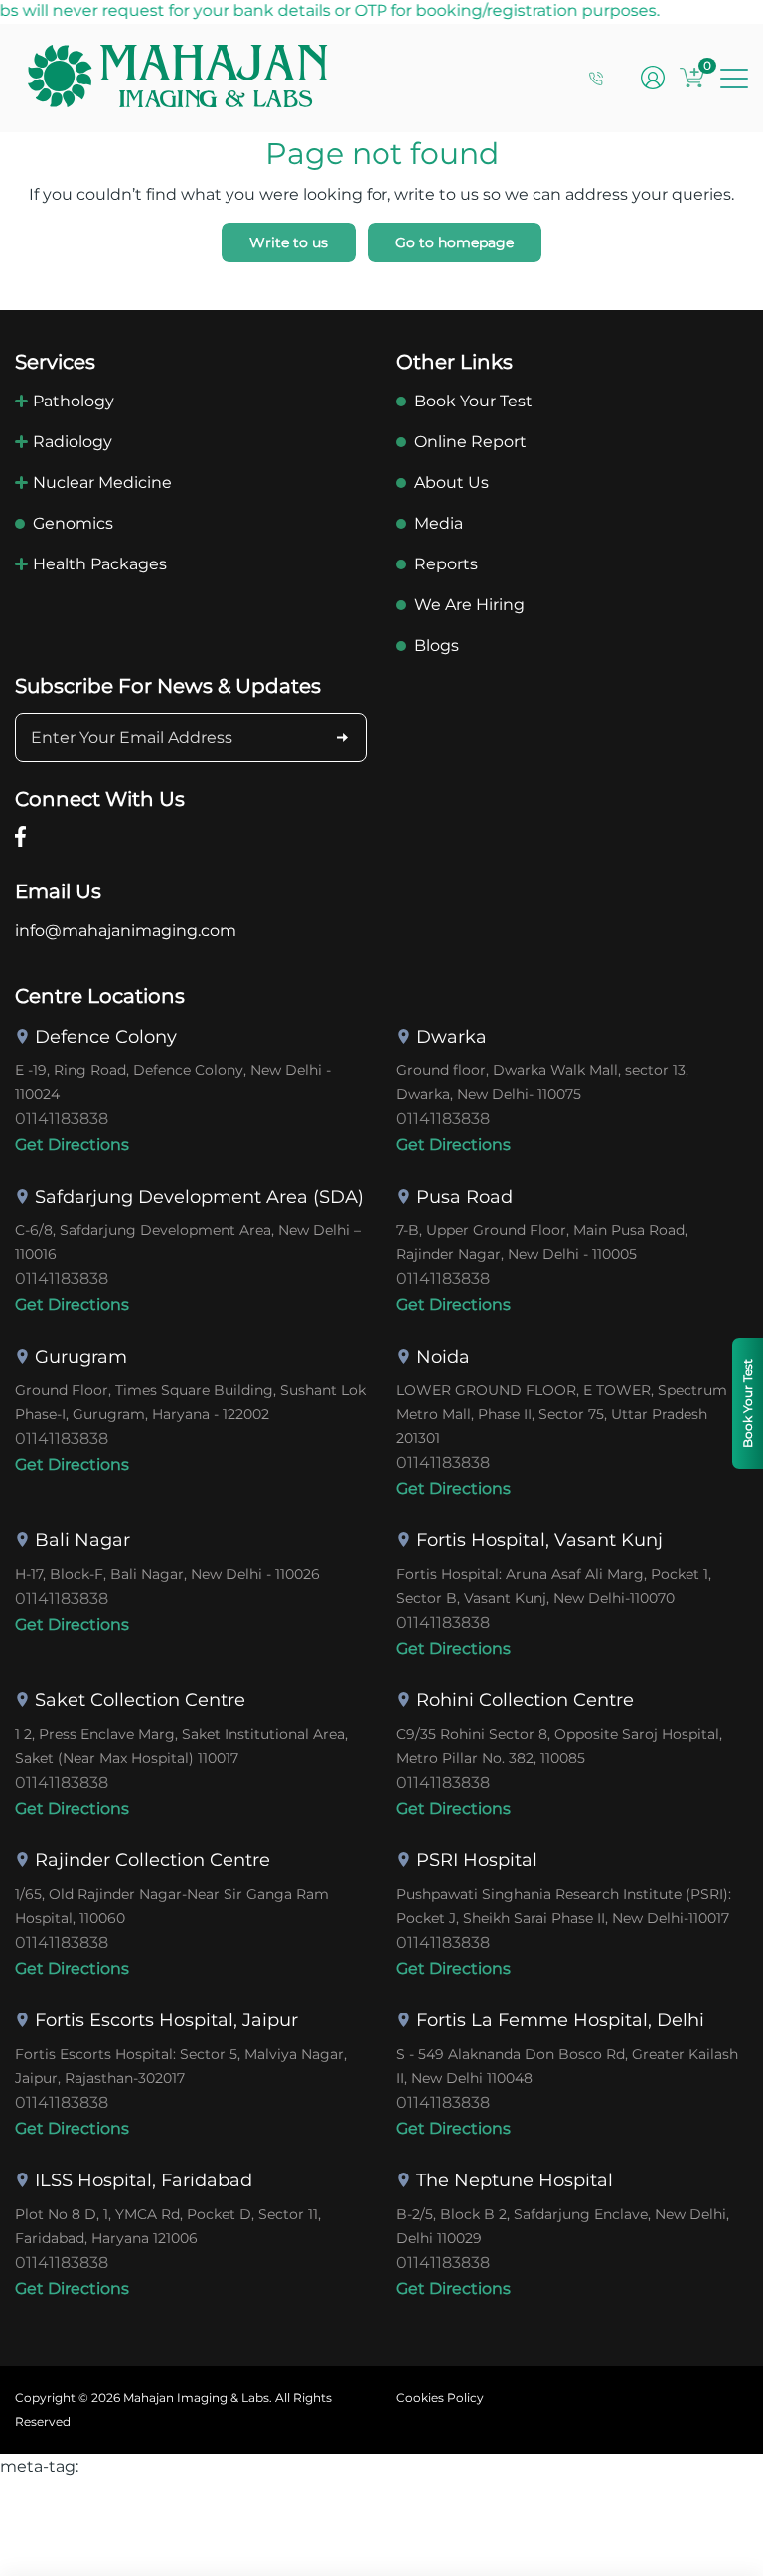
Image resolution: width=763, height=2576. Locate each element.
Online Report (470, 442)
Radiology (73, 442)
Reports (446, 564)
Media (439, 523)
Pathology (74, 401)
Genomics (73, 523)
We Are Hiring (469, 605)
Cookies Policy (440, 2398)
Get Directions (72, 1144)
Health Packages (100, 564)
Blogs (437, 645)
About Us (452, 483)
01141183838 (62, 1119)
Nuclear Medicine (102, 483)
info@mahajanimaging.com (126, 931)
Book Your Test (473, 401)
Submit (342, 737)
